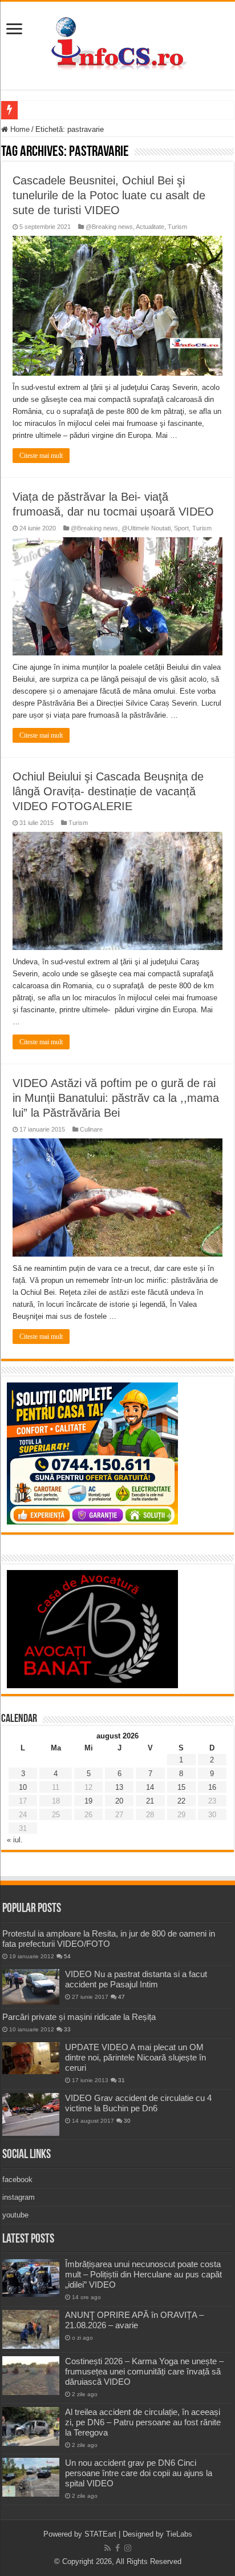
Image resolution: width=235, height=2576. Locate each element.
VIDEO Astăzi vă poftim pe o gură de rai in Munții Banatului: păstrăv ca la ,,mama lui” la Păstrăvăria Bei (116, 1098)
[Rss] (108, 2548)
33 (67, 2029)
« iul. (15, 1840)
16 (212, 1787)
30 (127, 2121)
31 (121, 2080)
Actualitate (150, 227)
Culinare (91, 1129)
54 (67, 1956)
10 (23, 1787)
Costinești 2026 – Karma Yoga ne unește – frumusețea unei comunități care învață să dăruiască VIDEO (144, 2371)
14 (150, 1787)
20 (119, 1801)
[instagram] (128, 2548)
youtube (15, 2215)
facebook (17, 2179)
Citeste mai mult (41, 456)
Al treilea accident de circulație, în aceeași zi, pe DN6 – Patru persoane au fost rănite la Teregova (143, 2422)
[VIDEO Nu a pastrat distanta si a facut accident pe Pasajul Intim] (31, 1987)
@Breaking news (109, 227)
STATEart (100, 2534)
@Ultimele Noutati (146, 528)
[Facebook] (117, 2548)
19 (88, 1801)
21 (150, 1801)
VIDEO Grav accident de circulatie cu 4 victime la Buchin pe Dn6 (138, 2103)
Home (19, 129)
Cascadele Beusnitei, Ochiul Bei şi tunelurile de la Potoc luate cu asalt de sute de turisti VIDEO (109, 195)
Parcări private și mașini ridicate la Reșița (79, 2017)
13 (119, 1787)
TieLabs (179, 2534)
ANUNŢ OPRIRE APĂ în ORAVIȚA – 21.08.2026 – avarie (134, 2320)
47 (121, 1997)
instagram (19, 2197)
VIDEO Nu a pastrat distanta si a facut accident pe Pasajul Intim (136, 1979)
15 (181, 1787)
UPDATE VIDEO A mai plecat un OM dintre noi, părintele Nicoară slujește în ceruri (135, 2057)
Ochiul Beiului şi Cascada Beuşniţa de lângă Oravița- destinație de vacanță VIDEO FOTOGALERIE (108, 791)
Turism (177, 227)
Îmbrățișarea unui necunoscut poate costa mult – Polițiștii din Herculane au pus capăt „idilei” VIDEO (143, 2274)
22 (181, 1801)
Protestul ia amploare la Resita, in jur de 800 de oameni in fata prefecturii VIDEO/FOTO (109, 1939)
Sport (181, 528)
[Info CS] (117, 43)
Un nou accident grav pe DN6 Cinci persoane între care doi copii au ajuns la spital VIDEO (139, 2473)
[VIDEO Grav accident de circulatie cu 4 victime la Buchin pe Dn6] (31, 2114)
